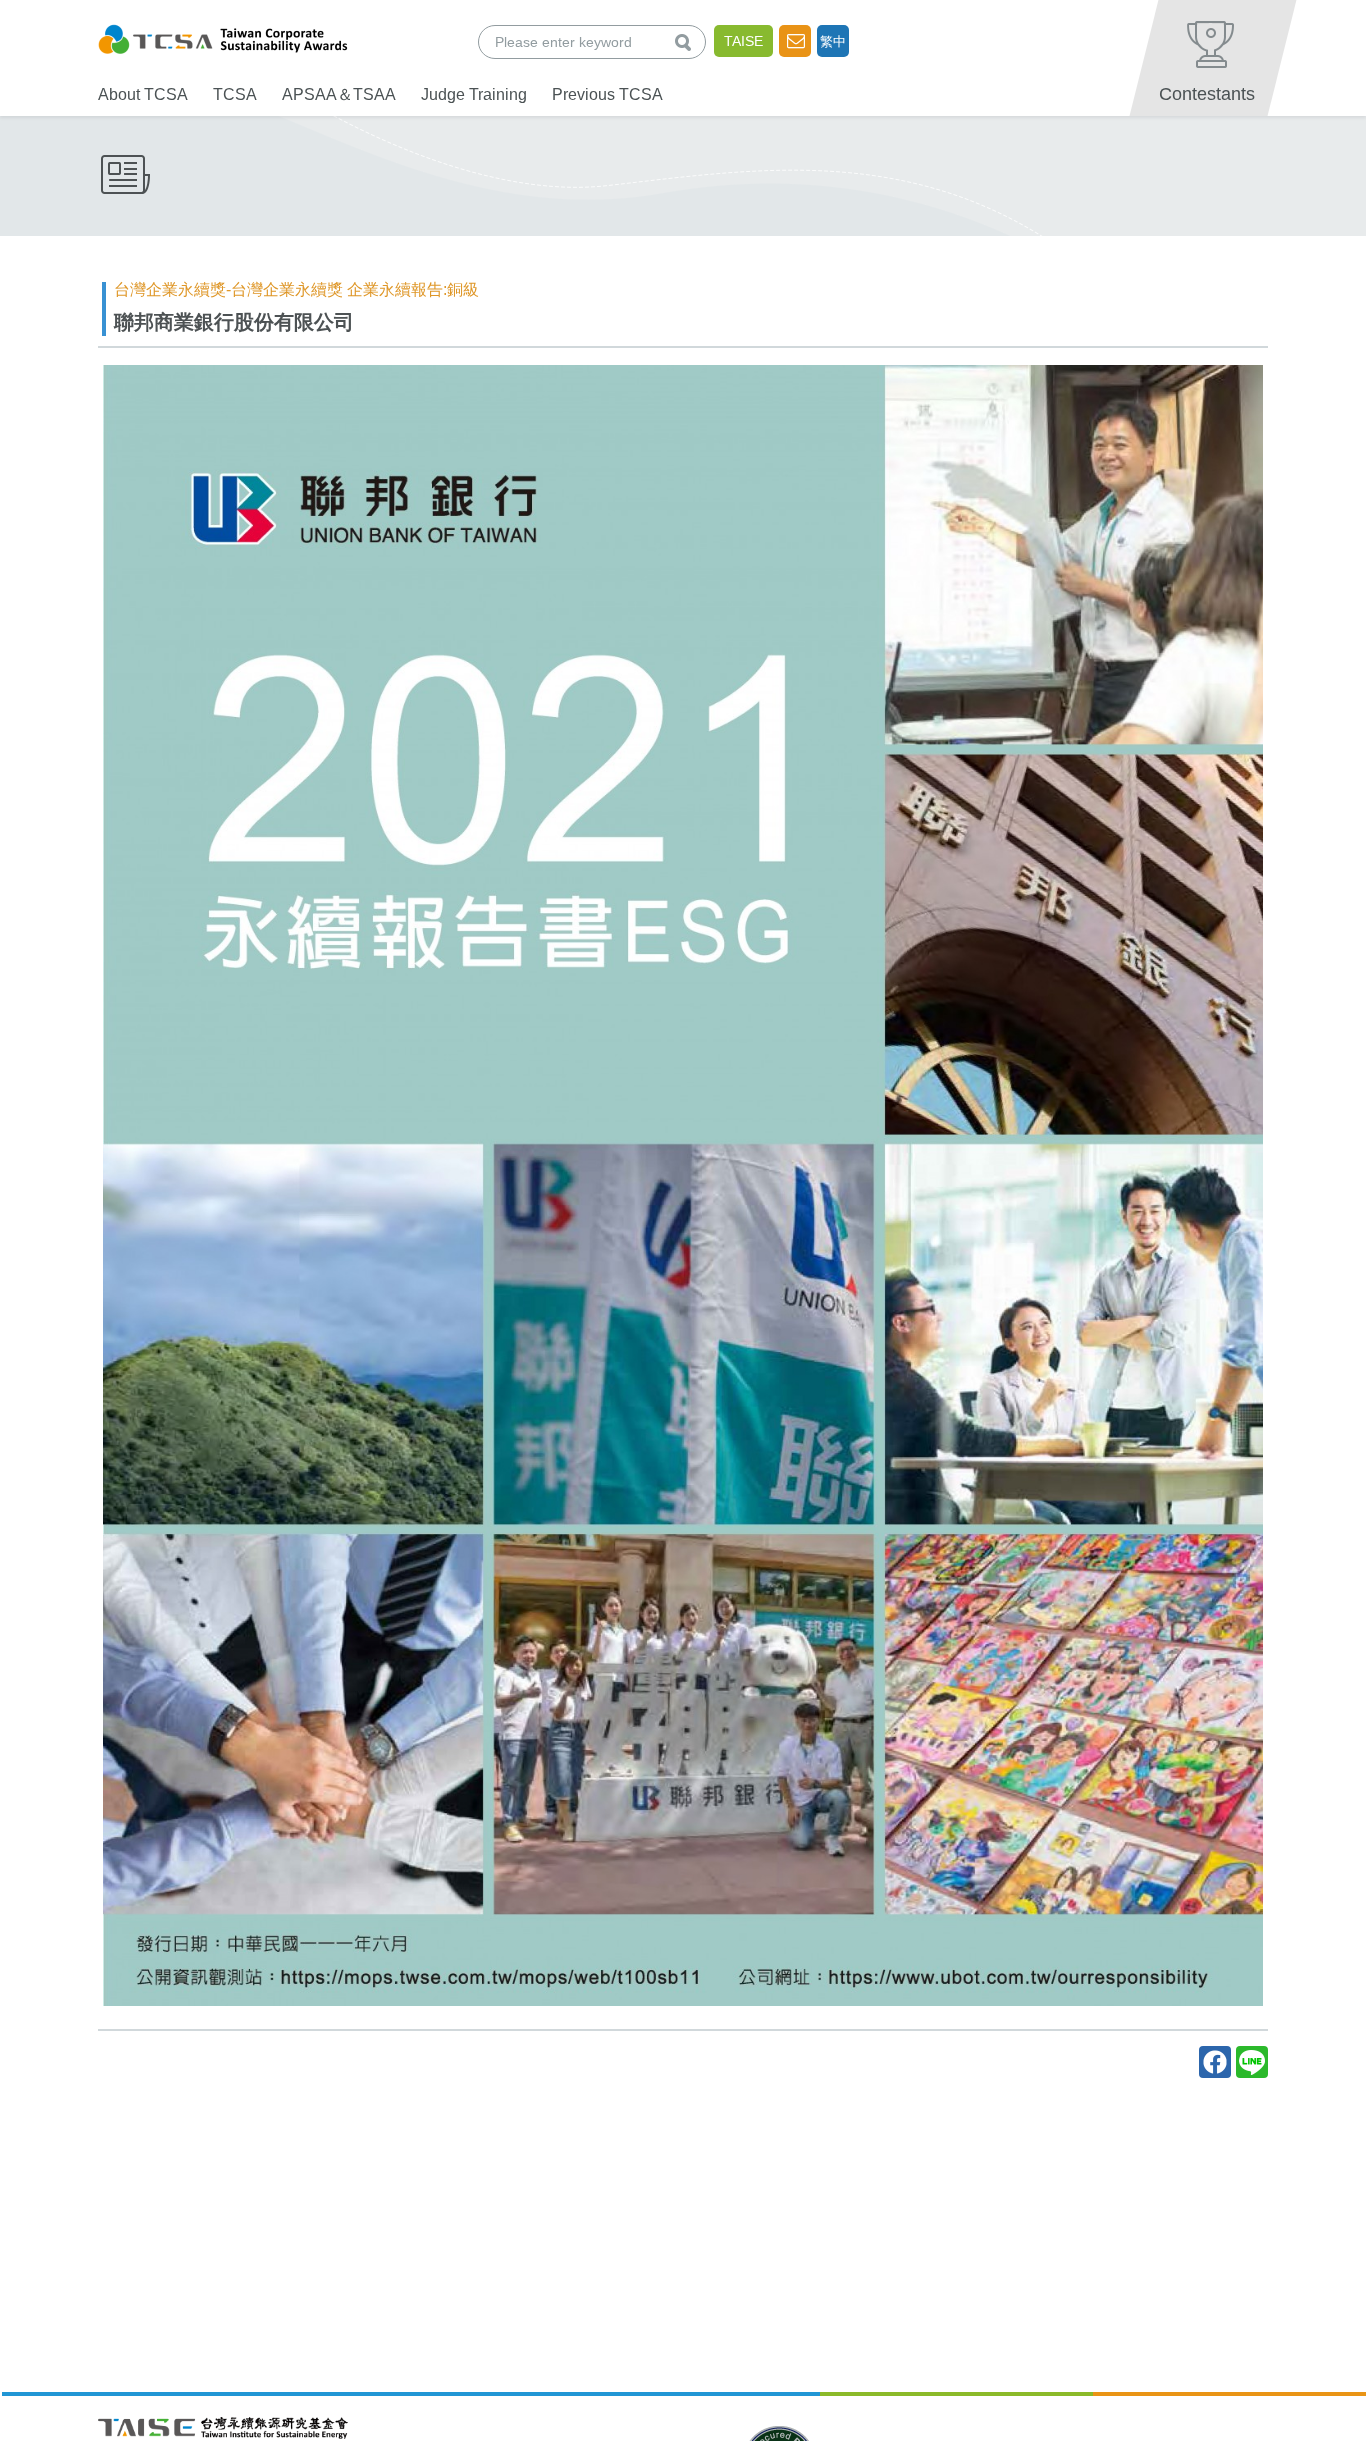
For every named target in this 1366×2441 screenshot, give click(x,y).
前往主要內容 (63, 13)
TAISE (743, 41)
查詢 (687, 41)
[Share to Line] (1252, 2062)
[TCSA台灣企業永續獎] (223, 36)
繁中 (833, 41)
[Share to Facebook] (1215, 2062)
